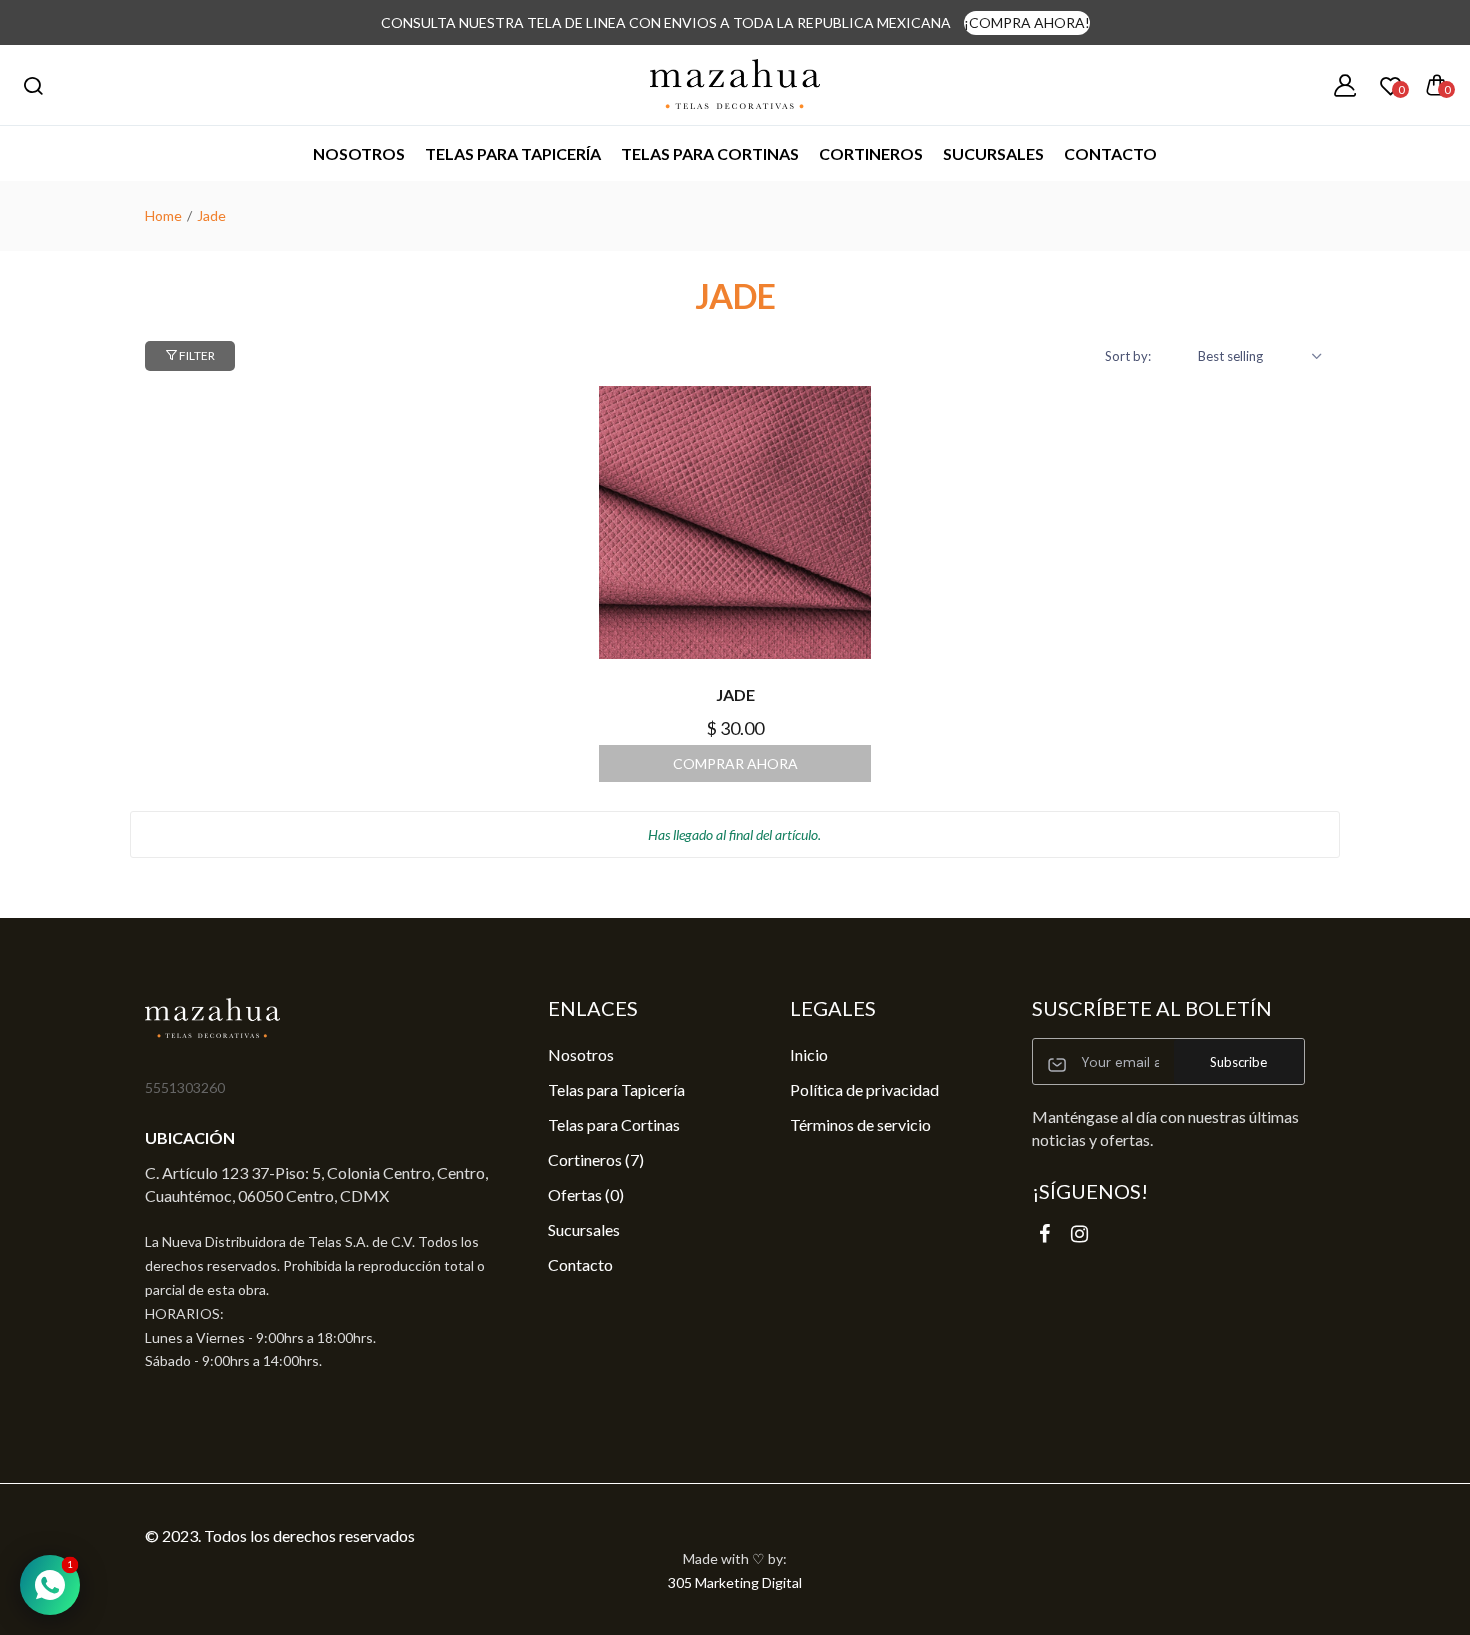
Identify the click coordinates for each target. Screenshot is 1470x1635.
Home (163, 215)
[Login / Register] (1345, 85)
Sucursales (993, 153)
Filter (196, 355)
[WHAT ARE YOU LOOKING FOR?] (33, 85)
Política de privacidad (864, 1089)
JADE (735, 694)
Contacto (1110, 153)
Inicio (809, 1054)
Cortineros (596, 1159)
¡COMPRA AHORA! (1027, 22)
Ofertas (586, 1194)
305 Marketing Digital (735, 1582)
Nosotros (359, 153)
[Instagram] (1079, 1233)
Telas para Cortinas (614, 1124)
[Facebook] (1044, 1233)
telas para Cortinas (710, 153)
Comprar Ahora (735, 763)
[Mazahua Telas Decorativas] (735, 85)
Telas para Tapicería (513, 153)
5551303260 (185, 1087)
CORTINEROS (871, 153)
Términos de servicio (860, 1124)
